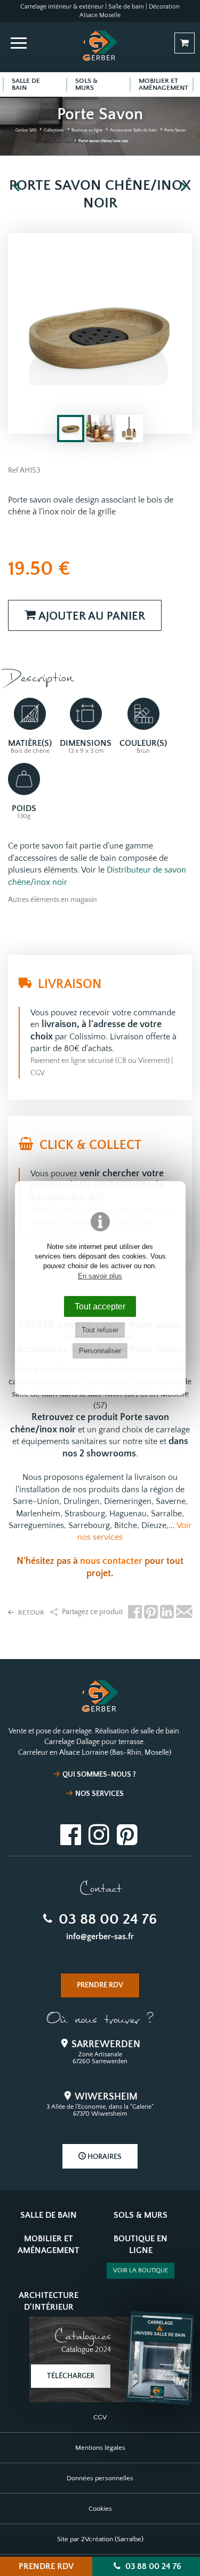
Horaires (104, 2157)
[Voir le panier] (185, 43)
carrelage (173, 1430)
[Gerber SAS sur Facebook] (71, 1833)
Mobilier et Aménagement (49, 2245)
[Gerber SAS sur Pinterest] (127, 1833)
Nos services (99, 1794)
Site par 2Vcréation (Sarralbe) (100, 2539)
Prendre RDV (46, 2566)
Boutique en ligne (141, 2245)
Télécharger (71, 2376)
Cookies (100, 2509)
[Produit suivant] (183, 187)
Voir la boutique (141, 2270)
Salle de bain (49, 2215)
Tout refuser (100, 1330)
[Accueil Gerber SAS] (100, 45)
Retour (30, 1613)
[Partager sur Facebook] (135, 1613)
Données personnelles (100, 2478)
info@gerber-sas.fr (100, 1937)
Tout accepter (100, 1306)
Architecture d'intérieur (49, 2301)
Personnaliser (100, 1351)
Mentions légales (100, 2448)
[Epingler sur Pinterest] (151, 1613)
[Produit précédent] (17, 187)
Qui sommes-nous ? (99, 1775)
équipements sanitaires (64, 1441)
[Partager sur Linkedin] (167, 1613)
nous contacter (111, 1561)
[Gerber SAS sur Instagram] (99, 1833)
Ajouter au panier (90, 616)
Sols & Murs (141, 2215)
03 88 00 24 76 (106, 1919)
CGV (38, 1073)
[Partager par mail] (184, 1613)
